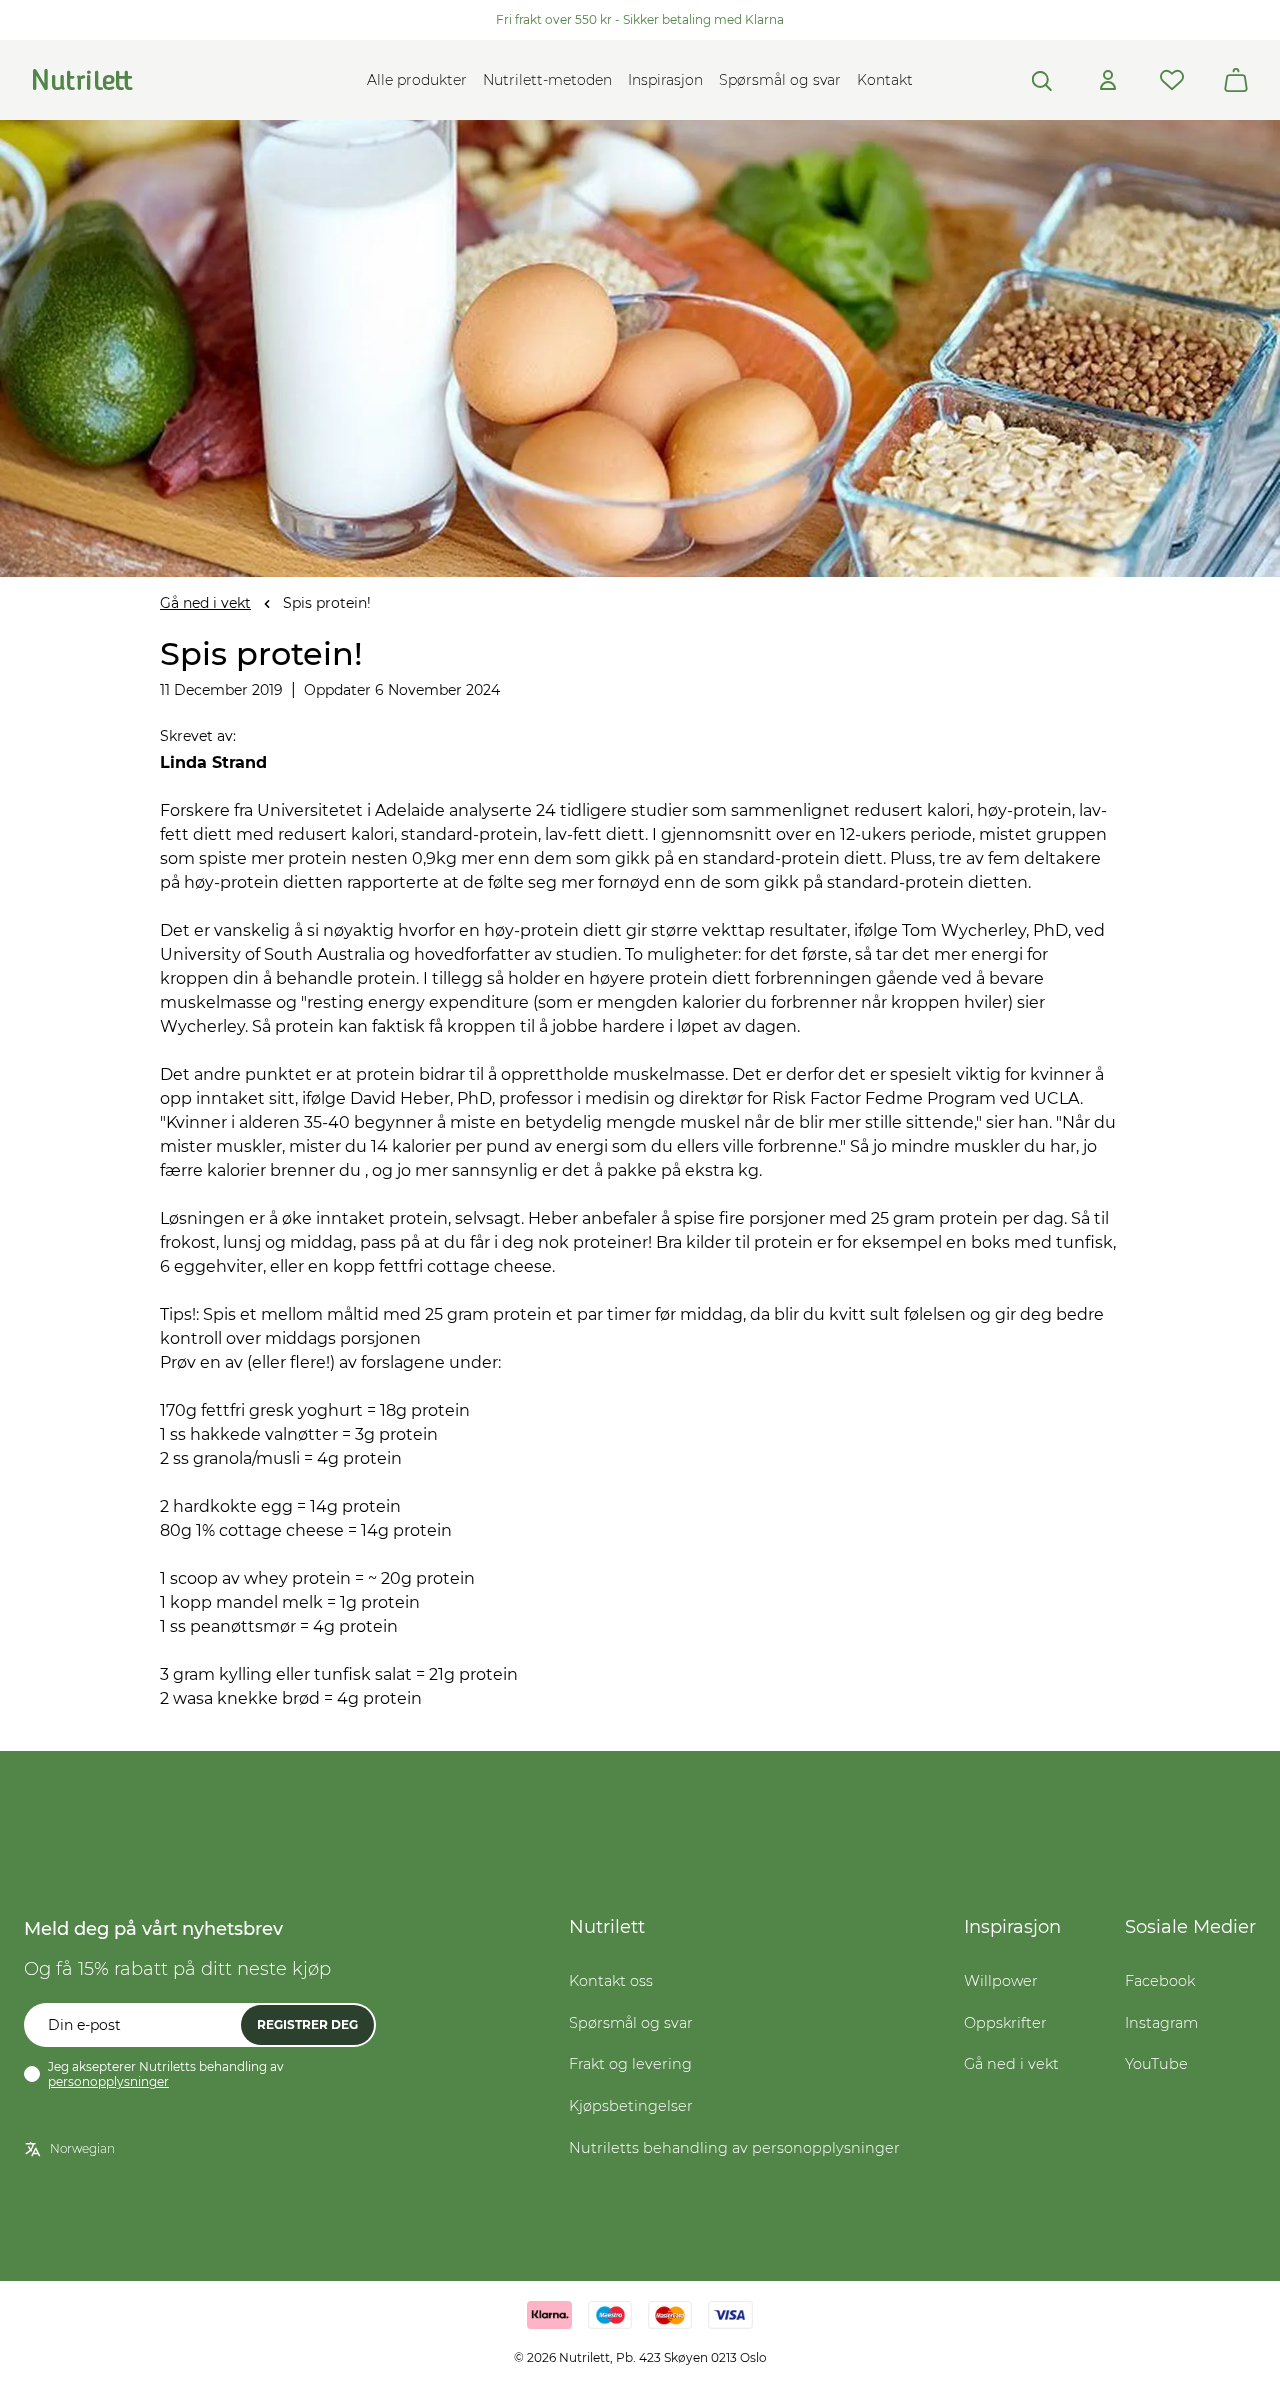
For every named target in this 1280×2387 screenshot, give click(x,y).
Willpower (1001, 1981)
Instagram (1161, 2023)
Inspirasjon (665, 80)
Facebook (1160, 1981)
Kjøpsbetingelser (631, 2106)
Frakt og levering (630, 2064)
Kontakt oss (611, 1981)
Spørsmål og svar (780, 80)
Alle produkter (417, 80)
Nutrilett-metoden (547, 80)
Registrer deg (307, 2024)
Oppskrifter (1005, 2023)
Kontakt (885, 80)
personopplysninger (108, 2081)
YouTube (1156, 2064)
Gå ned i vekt (205, 603)
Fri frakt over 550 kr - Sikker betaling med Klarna (640, 19)
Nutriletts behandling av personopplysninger (734, 2148)
